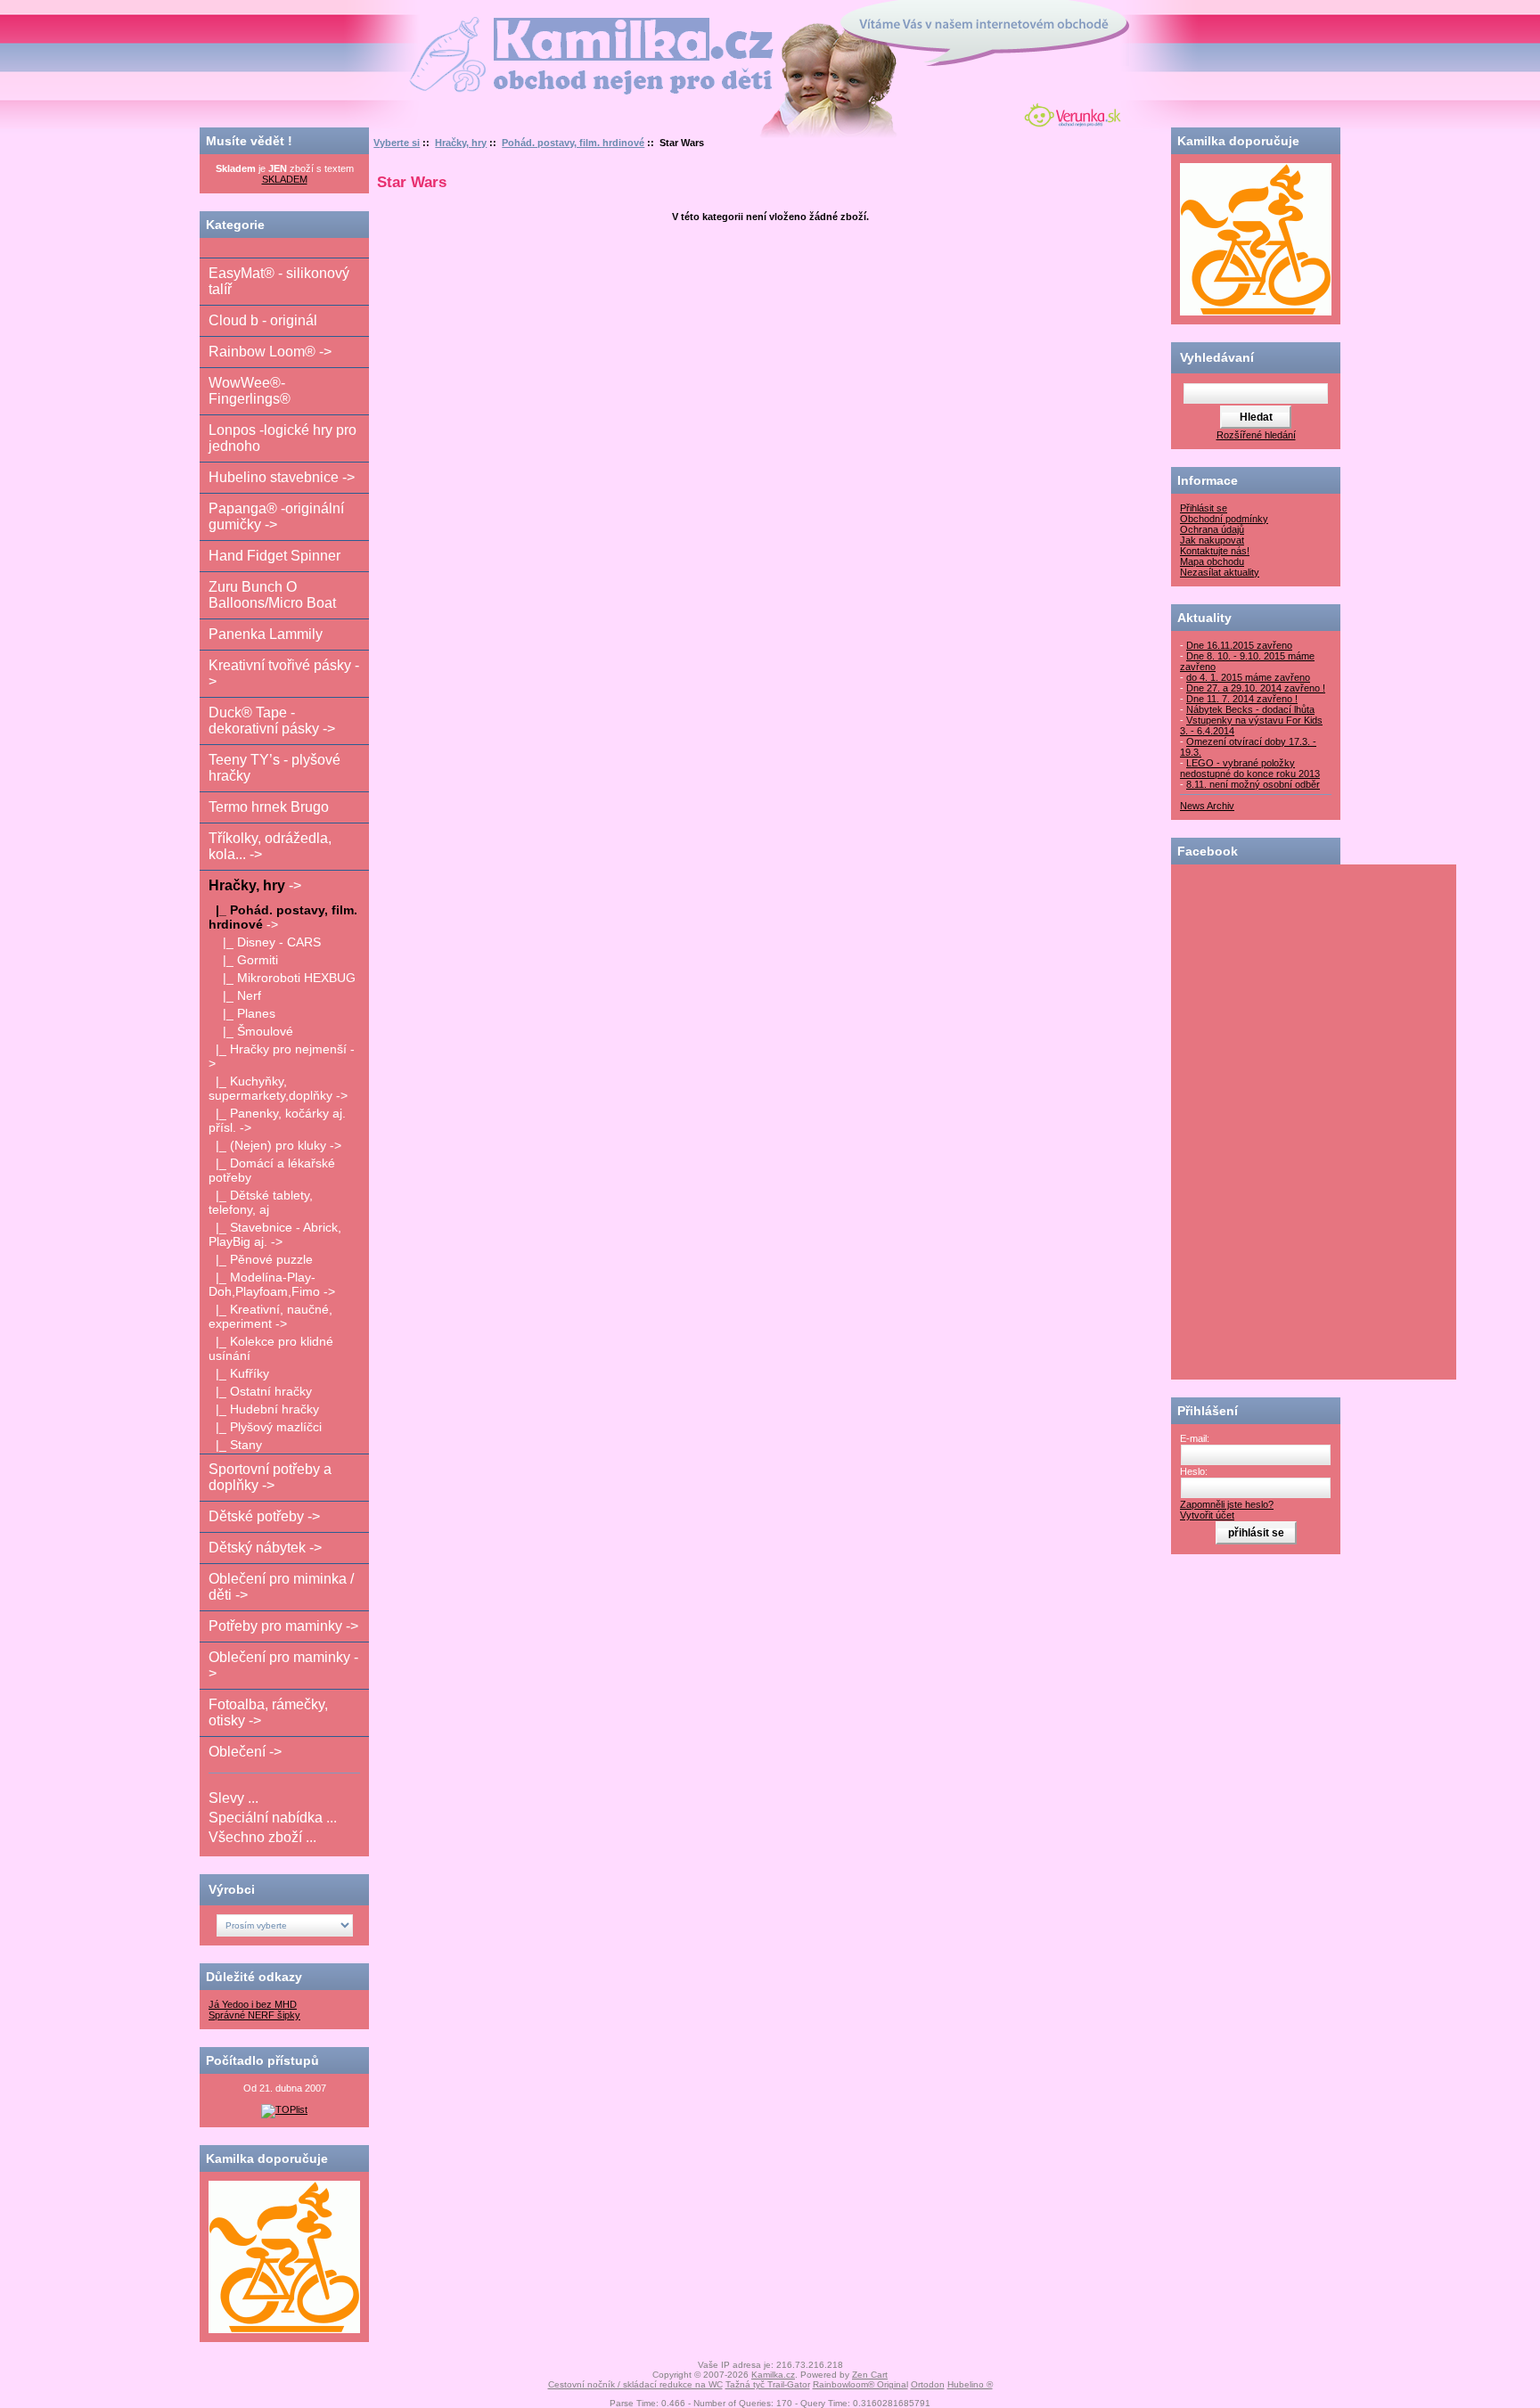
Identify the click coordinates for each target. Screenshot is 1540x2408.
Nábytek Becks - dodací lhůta (1250, 709)
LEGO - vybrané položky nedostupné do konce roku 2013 (1250, 768)
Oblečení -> (245, 1752)
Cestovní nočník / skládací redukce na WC (635, 2384)
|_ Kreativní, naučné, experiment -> (270, 1316)
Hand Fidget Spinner (274, 556)
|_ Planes (242, 1013)
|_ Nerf (235, 995)
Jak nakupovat (1212, 540)
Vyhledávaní (1217, 357)
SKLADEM (285, 179)
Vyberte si (397, 143)
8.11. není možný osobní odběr (1253, 784)
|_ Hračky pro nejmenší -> (282, 1056)
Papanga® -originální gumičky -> (276, 516)
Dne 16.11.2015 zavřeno (1239, 645)
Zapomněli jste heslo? (1227, 1504)
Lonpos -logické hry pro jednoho (283, 438)
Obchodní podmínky (1224, 519)
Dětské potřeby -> (264, 1516)
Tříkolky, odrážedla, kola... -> (270, 846)
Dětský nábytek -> (265, 1548)
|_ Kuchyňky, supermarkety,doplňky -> (278, 1088)
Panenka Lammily (266, 634)
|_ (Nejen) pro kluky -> (275, 1145)
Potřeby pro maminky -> (283, 1626)
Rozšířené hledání (1256, 435)
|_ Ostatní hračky (260, 1391)
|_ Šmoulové (251, 1031)
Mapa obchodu (1212, 561)
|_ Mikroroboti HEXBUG (282, 978)
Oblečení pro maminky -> (283, 1665)
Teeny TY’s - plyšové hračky (274, 768)
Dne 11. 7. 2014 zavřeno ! (1242, 699)
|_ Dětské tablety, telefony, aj (261, 1202)
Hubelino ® (970, 2384)
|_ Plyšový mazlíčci (265, 1427)
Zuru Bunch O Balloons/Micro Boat (272, 595)
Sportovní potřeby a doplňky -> (270, 1477)
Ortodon (928, 2384)
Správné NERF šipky (254, 2015)
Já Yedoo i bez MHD (253, 2004)
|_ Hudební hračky (264, 1409)
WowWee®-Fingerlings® (250, 391)
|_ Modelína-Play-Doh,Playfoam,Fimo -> (272, 1284)
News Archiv (1207, 806)
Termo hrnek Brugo (269, 807)
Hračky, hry (461, 143)
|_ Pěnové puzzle (261, 1259)
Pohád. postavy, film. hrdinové (573, 143)
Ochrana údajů (1212, 529)
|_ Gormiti (243, 960)
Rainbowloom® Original (860, 2384)
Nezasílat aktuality (1220, 572)
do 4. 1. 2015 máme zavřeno (1248, 677)
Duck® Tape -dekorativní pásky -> (272, 721)
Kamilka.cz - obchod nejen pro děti (524, 25)
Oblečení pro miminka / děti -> (281, 1587)
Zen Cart (870, 2375)
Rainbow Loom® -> (270, 352)
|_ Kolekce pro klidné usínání (271, 1348)
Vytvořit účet (1207, 1515)
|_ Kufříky (239, 1373)
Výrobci (232, 1889)
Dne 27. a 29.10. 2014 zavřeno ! (1256, 688)
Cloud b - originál (263, 320)
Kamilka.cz (773, 2375)
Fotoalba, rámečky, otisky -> (268, 1712)
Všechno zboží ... (262, 1837)
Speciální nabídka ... (273, 1818)
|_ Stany (235, 1445)
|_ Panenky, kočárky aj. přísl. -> (277, 1120)
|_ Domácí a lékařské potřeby (272, 1170)
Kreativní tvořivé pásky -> (284, 673)
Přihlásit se (1204, 508)
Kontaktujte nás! (1215, 551)
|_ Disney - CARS (265, 942)
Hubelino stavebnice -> (282, 477)
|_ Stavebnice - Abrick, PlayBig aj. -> (275, 1234)
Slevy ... (233, 1798)
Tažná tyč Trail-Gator (768, 2384)
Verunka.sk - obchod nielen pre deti (1069, 113)
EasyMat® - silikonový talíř (279, 281)
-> (255, 885)
